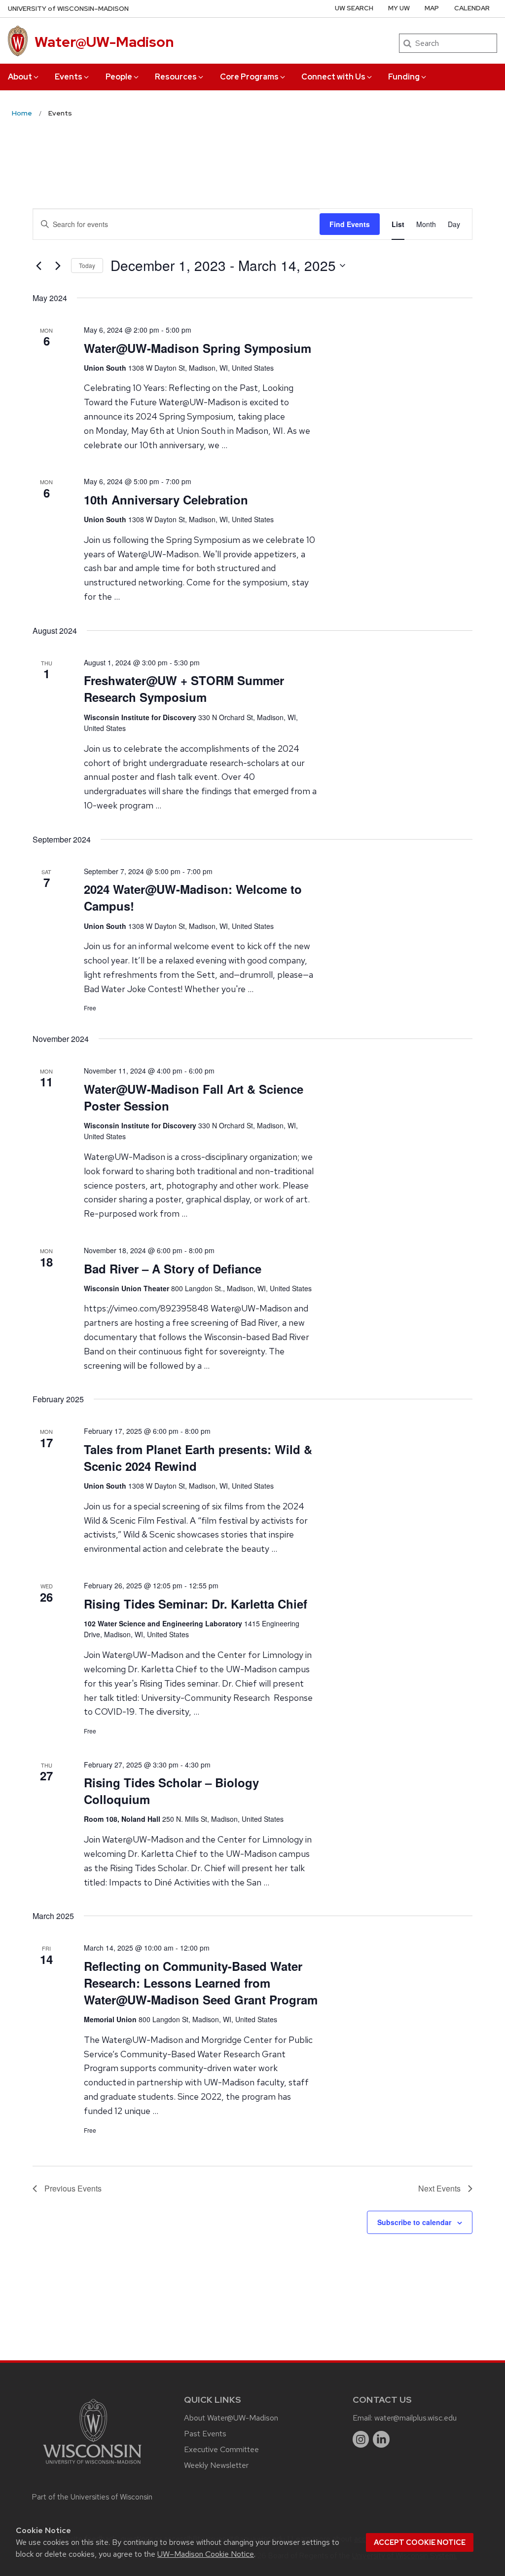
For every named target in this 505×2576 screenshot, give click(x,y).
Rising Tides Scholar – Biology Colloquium (171, 1791)
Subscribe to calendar (414, 2222)
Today (87, 265)
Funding (404, 77)
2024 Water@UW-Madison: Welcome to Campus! (193, 897)
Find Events (350, 224)
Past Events (205, 2434)
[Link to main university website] (92, 2466)
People (119, 77)
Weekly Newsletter (216, 2465)
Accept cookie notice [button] (420, 2542)
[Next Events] (58, 266)
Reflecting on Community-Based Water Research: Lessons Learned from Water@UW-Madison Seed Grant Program (201, 1983)
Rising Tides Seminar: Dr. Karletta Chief (196, 1604)
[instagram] (361, 2439)
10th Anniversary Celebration (166, 500)
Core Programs (249, 77)
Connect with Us (333, 77)
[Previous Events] (38, 266)
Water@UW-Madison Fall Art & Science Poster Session (194, 1097)
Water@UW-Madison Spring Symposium (198, 348)
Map (432, 8)
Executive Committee (221, 2449)
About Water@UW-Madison (231, 2418)
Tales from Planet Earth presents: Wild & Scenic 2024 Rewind (198, 1458)
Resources (176, 77)
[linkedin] (381, 2439)
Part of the (92, 2497)
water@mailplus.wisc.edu (415, 2418)
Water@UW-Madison (104, 42)
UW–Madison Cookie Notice (206, 2554)
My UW (399, 8)
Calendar (472, 8)
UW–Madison (68, 9)
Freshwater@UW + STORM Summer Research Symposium (184, 689)
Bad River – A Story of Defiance (173, 1269)
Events (69, 77)
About (20, 77)
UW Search (354, 8)
